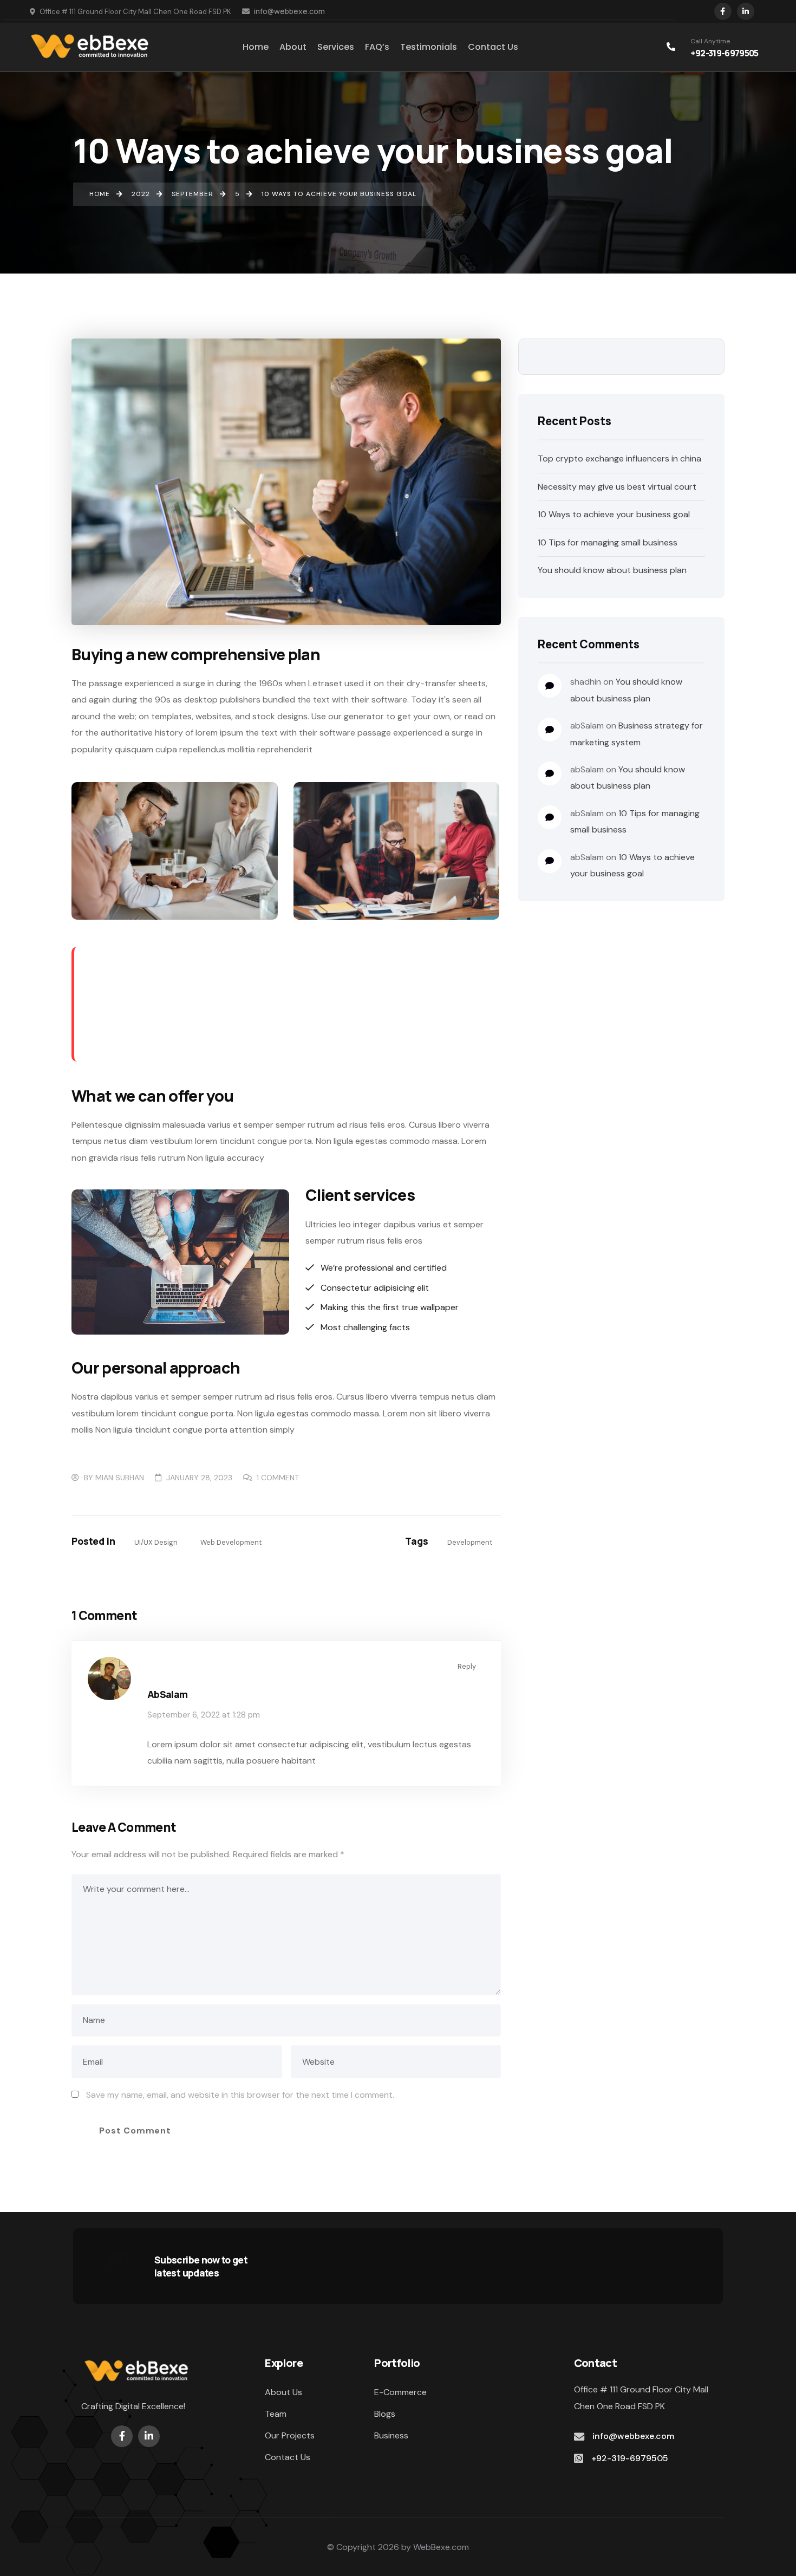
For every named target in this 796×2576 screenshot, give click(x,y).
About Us (283, 2392)
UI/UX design (156, 1542)
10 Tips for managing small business (608, 542)
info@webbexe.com (289, 11)
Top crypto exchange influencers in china (619, 458)
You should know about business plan (612, 570)
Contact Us (288, 2457)
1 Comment (278, 1478)
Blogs (385, 2414)
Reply (467, 1666)
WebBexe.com (441, 2547)
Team (276, 2414)
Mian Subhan (120, 1478)
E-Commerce (400, 2392)
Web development (231, 1542)
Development (470, 1542)
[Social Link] (723, 11)
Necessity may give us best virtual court (617, 487)
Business (391, 2435)
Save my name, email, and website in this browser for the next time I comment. (240, 2095)
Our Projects (290, 2435)
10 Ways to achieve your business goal (614, 514)
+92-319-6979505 (724, 53)
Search (708, 357)
